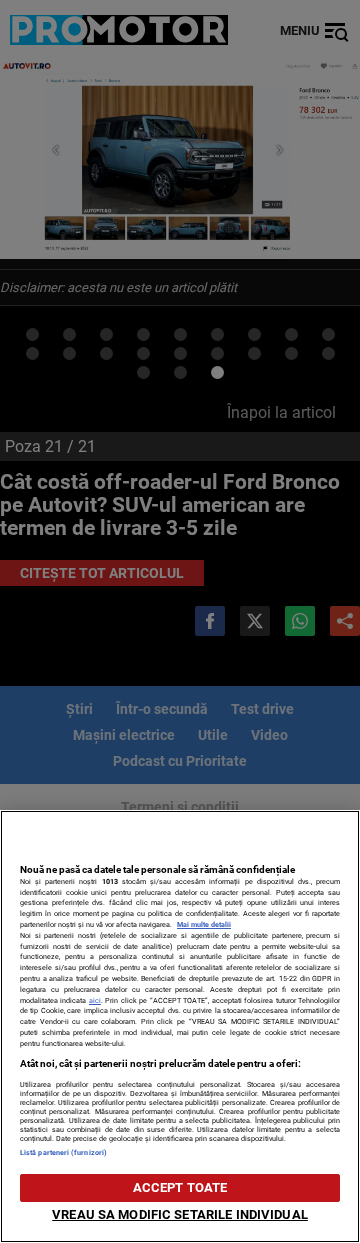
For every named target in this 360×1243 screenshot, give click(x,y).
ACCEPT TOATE (180, 1187)
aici (95, 1000)
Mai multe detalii (204, 924)
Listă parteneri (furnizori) (63, 1152)
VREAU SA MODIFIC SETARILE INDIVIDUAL (180, 1214)
